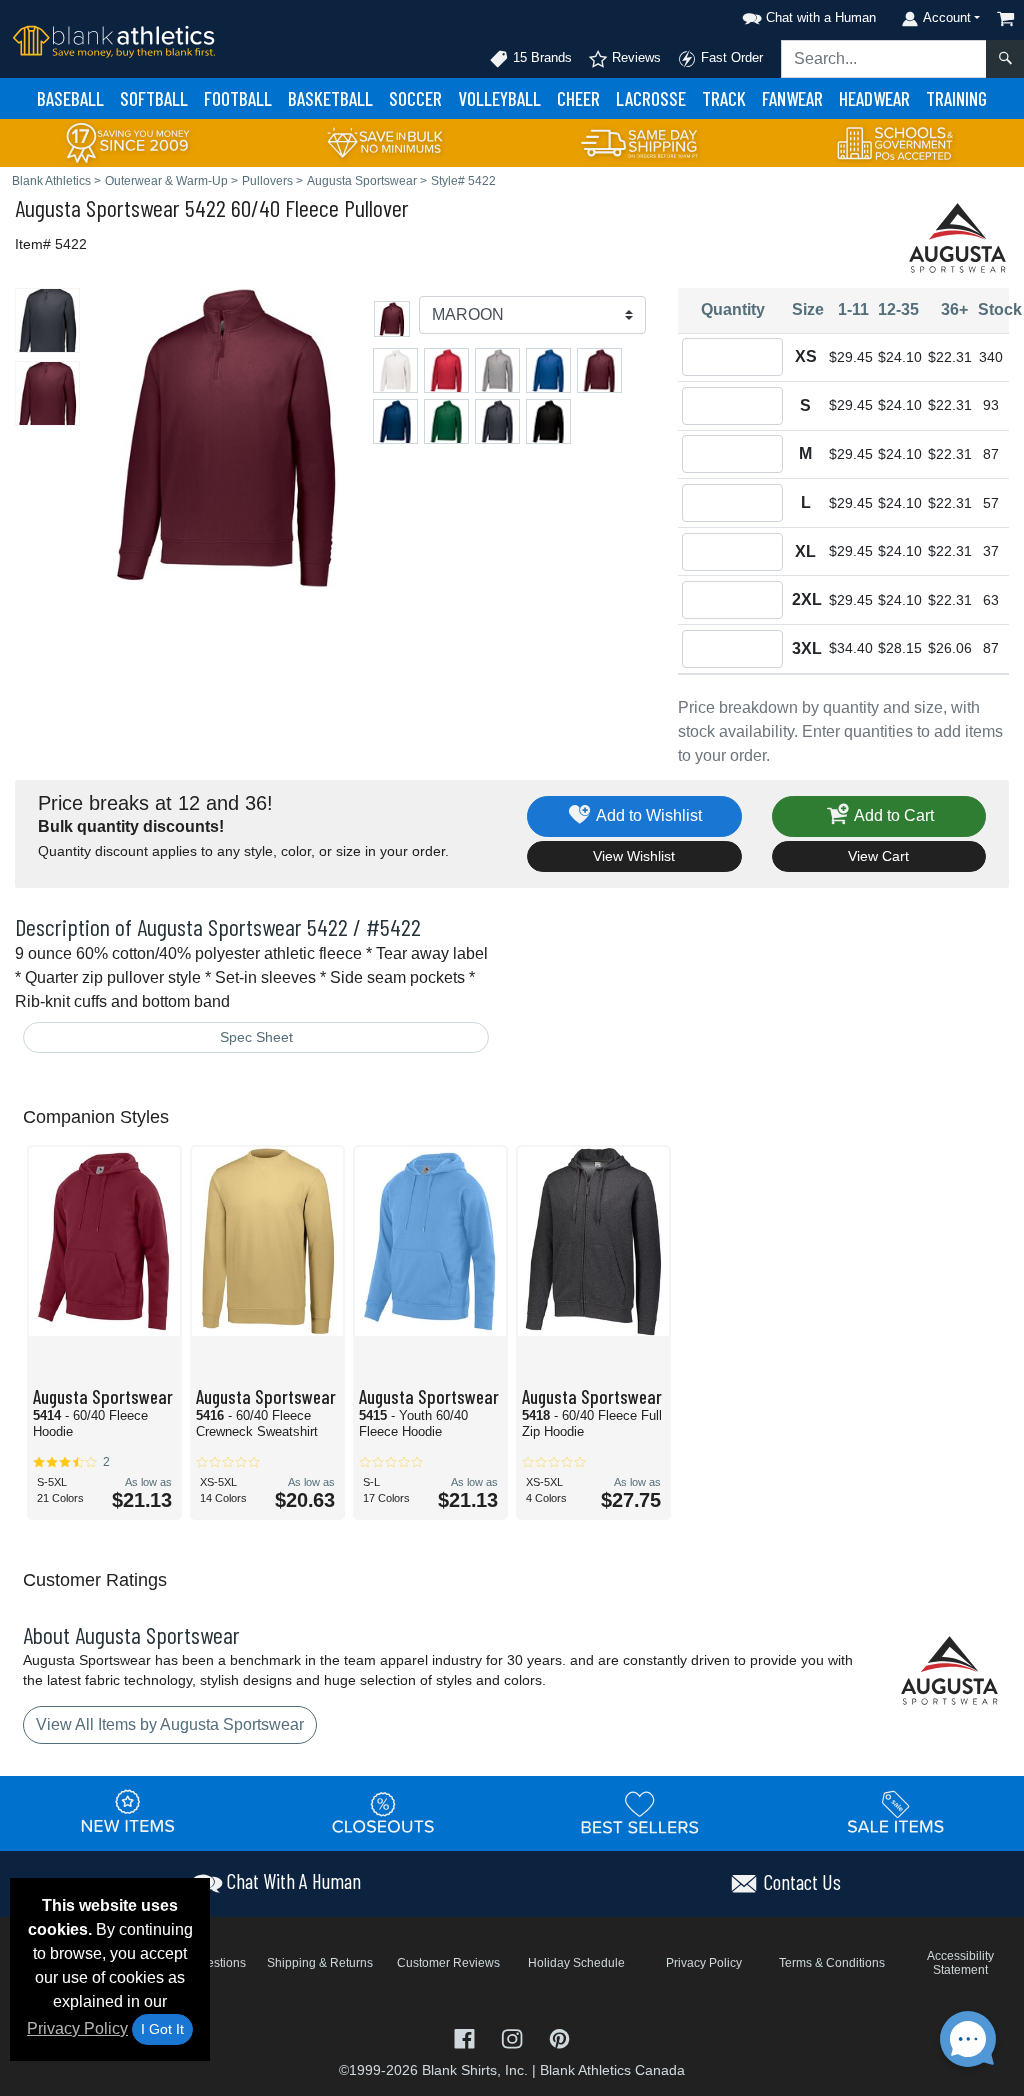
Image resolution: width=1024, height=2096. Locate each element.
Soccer (415, 98)
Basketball (330, 98)
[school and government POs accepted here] (896, 143)
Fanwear (792, 98)
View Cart (878, 856)
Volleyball (499, 98)
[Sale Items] (896, 1813)
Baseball (70, 98)
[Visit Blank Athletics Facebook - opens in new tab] (466, 2037)
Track (724, 98)
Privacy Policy (77, 2028)
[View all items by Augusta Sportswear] (959, 236)
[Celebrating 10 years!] (128, 141)
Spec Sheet (256, 1037)
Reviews (634, 57)
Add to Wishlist (647, 815)
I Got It (162, 2029)
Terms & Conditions (832, 1963)
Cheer (578, 98)
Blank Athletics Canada (612, 2070)
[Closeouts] (384, 1813)
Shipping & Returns (320, 1963)
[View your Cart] (1006, 18)
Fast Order (730, 57)
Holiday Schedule (576, 1963)
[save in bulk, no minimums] (384, 141)
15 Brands (540, 57)
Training (956, 98)
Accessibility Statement (960, 1963)
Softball (154, 98)
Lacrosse (651, 98)
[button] (806, 14)
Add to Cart (892, 815)
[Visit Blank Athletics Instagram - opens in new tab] (513, 2037)
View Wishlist (634, 856)
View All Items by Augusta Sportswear (170, 1724)
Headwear (874, 98)
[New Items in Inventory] (128, 1813)
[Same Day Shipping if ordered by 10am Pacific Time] (640, 141)
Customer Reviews (448, 1963)
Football (238, 98)
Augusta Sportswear (97, 207)
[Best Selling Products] (640, 1813)
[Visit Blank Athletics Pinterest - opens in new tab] (559, 2037)
